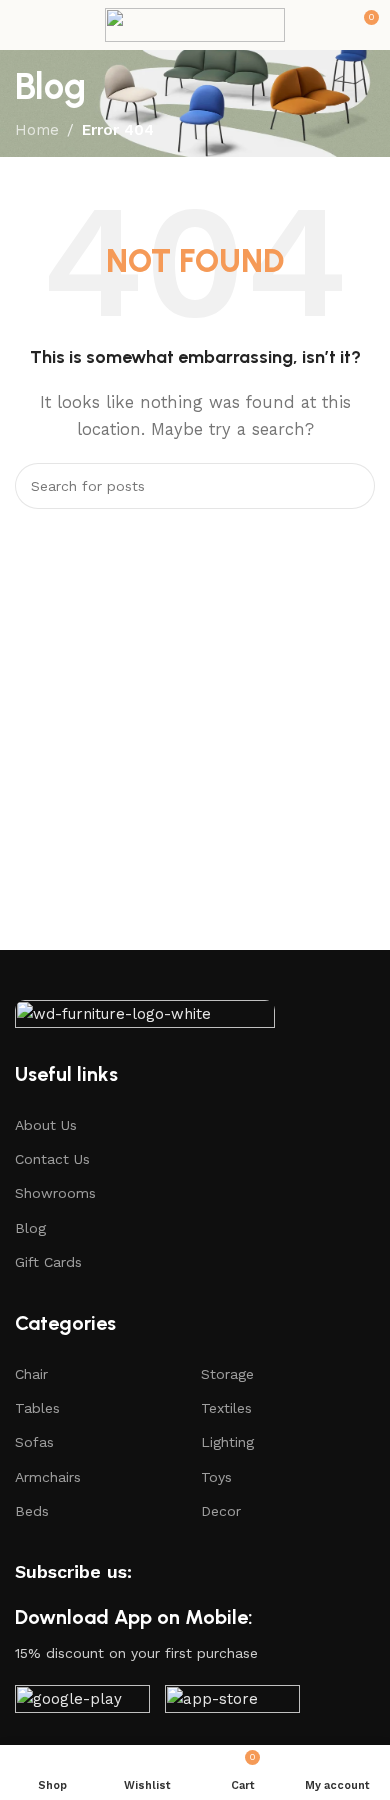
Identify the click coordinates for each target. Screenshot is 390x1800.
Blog (30, 1228)
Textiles (226, 1408)
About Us (46, 1125)
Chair (31, 1374)
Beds (32, 1511)
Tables (37, 1408)
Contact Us (52, 1159)
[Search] (352, 486)
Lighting (227, 1442)
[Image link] (145, 1019)
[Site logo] (195, 24)
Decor (221, 1511)
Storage (227, 1374)
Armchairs (48, 1477)
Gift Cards (48, 1262)
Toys (216, 1477)
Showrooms (55, 1193)
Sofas (34, 1442)
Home (37, 130)
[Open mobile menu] (23, 25)
